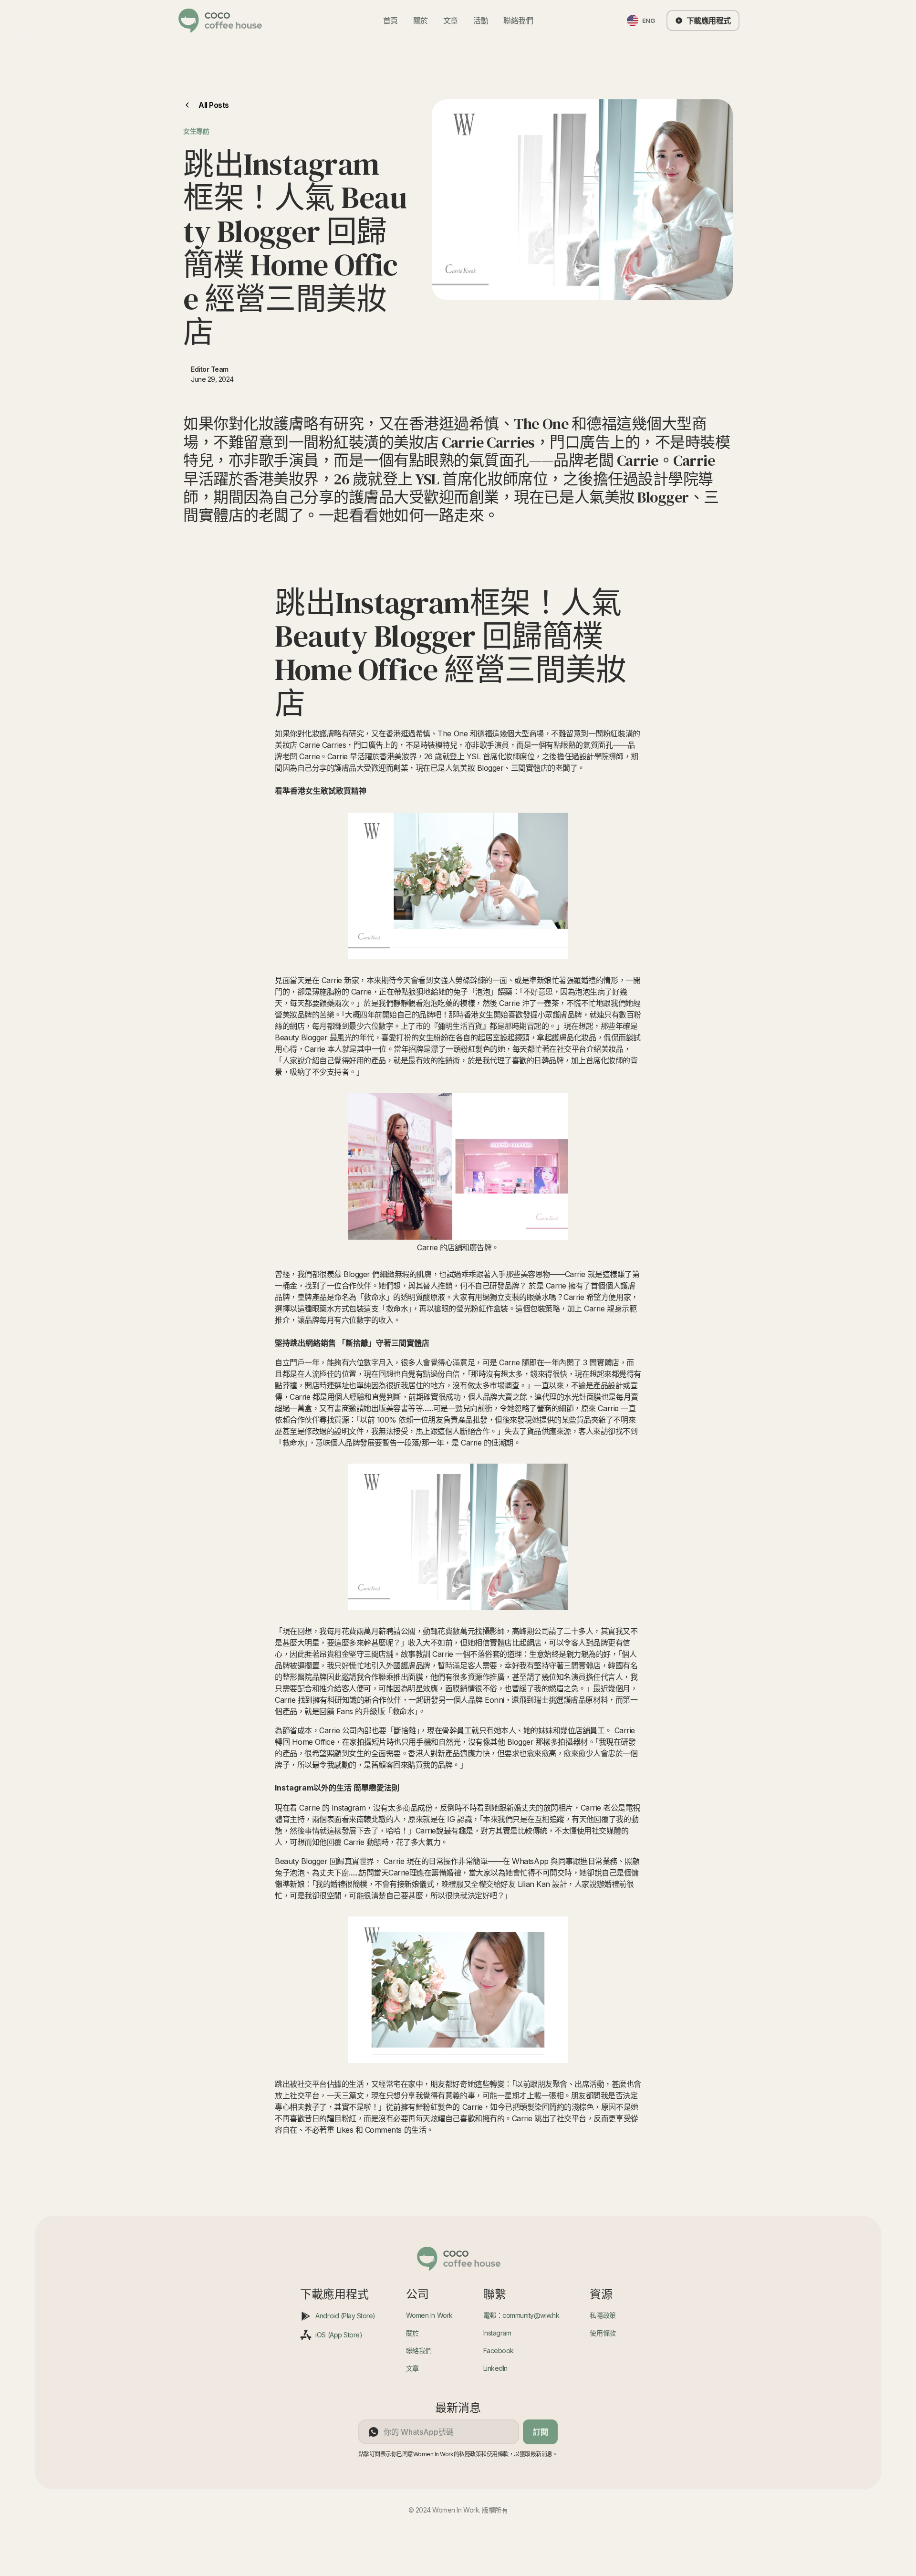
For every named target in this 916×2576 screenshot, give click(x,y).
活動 (481, 21)
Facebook (499, 2351)
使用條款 (603, 2333)
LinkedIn (495, 2368)
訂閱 (540, 2432)
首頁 (390, 21)
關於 (421, 21)
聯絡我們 (518, 21)
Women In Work (429, 2315)
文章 (451, 21)
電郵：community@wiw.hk (521, 2315)
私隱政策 (603, 2315)
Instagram (497, 2333)
